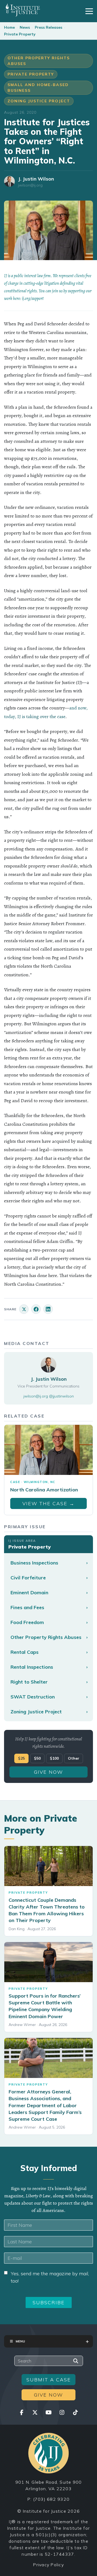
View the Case (48, 1503)
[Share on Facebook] (36, 1309)
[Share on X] (24, 1309)
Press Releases (48, 27)
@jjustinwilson (61, 1396)
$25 (21, 1758)
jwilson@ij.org (30, 185)
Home (9, 27)
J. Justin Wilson (36, 179)
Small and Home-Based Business (38, 88)
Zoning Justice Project (39, 101)
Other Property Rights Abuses (39, 61)
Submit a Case (49, 2380)
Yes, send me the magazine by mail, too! (50, 2277)
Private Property (20, 34)
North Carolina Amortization (44, 1490)
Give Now (48, 1772)
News (25, 27)
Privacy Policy (48, 2565)
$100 (54, 1758)
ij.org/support (33, 299)
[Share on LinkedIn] (48, 1309)
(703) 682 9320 (51, 2499)
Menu (20, 2341)
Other (74, 1758)
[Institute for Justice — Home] (22, 10)
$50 (37, 1758)
